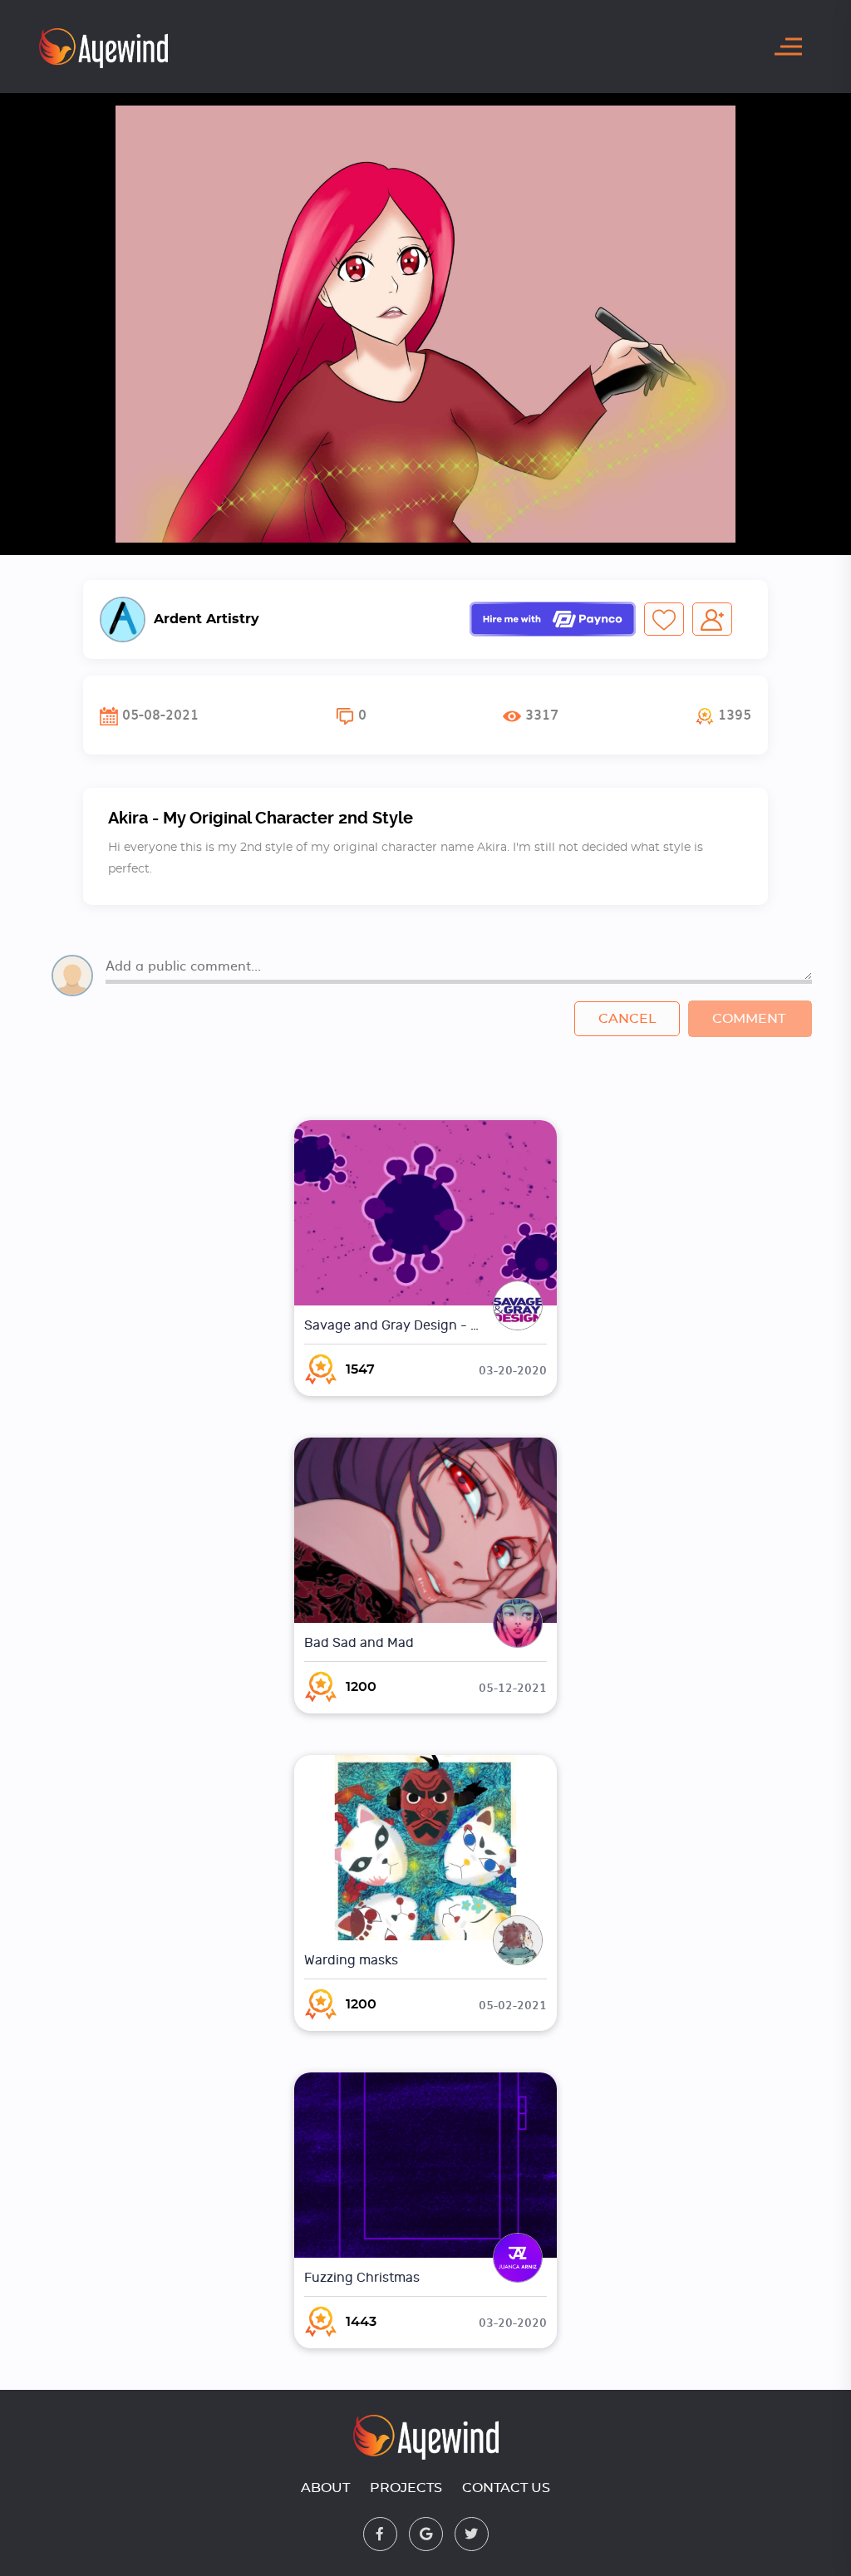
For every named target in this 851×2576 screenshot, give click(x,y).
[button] (723, 715)
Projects (406, 2488)
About (325, 2488)
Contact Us (506, 2488)
